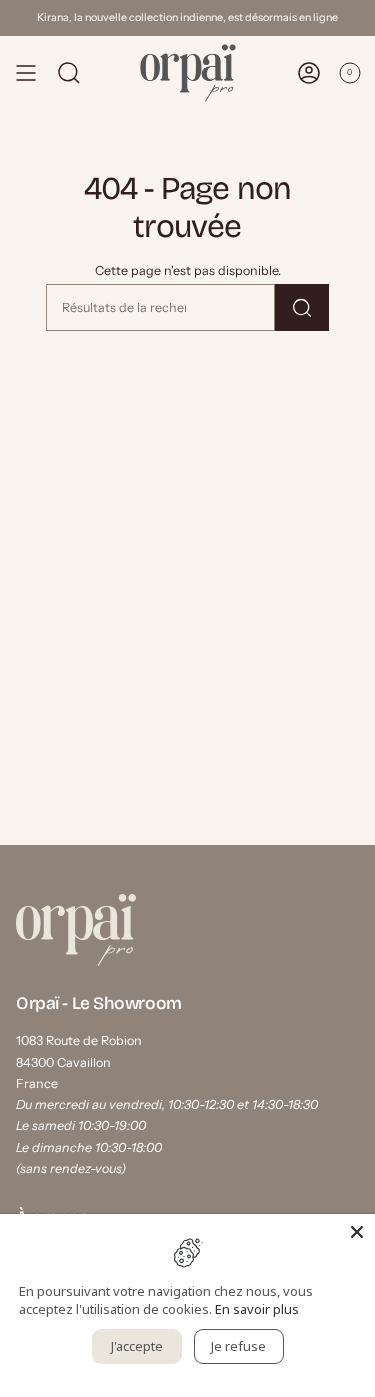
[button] (69, 73)
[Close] (357, 1232)
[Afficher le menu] (26, 73)
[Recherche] (302, 307)
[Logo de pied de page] (76, 930)
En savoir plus (257, 1309)
